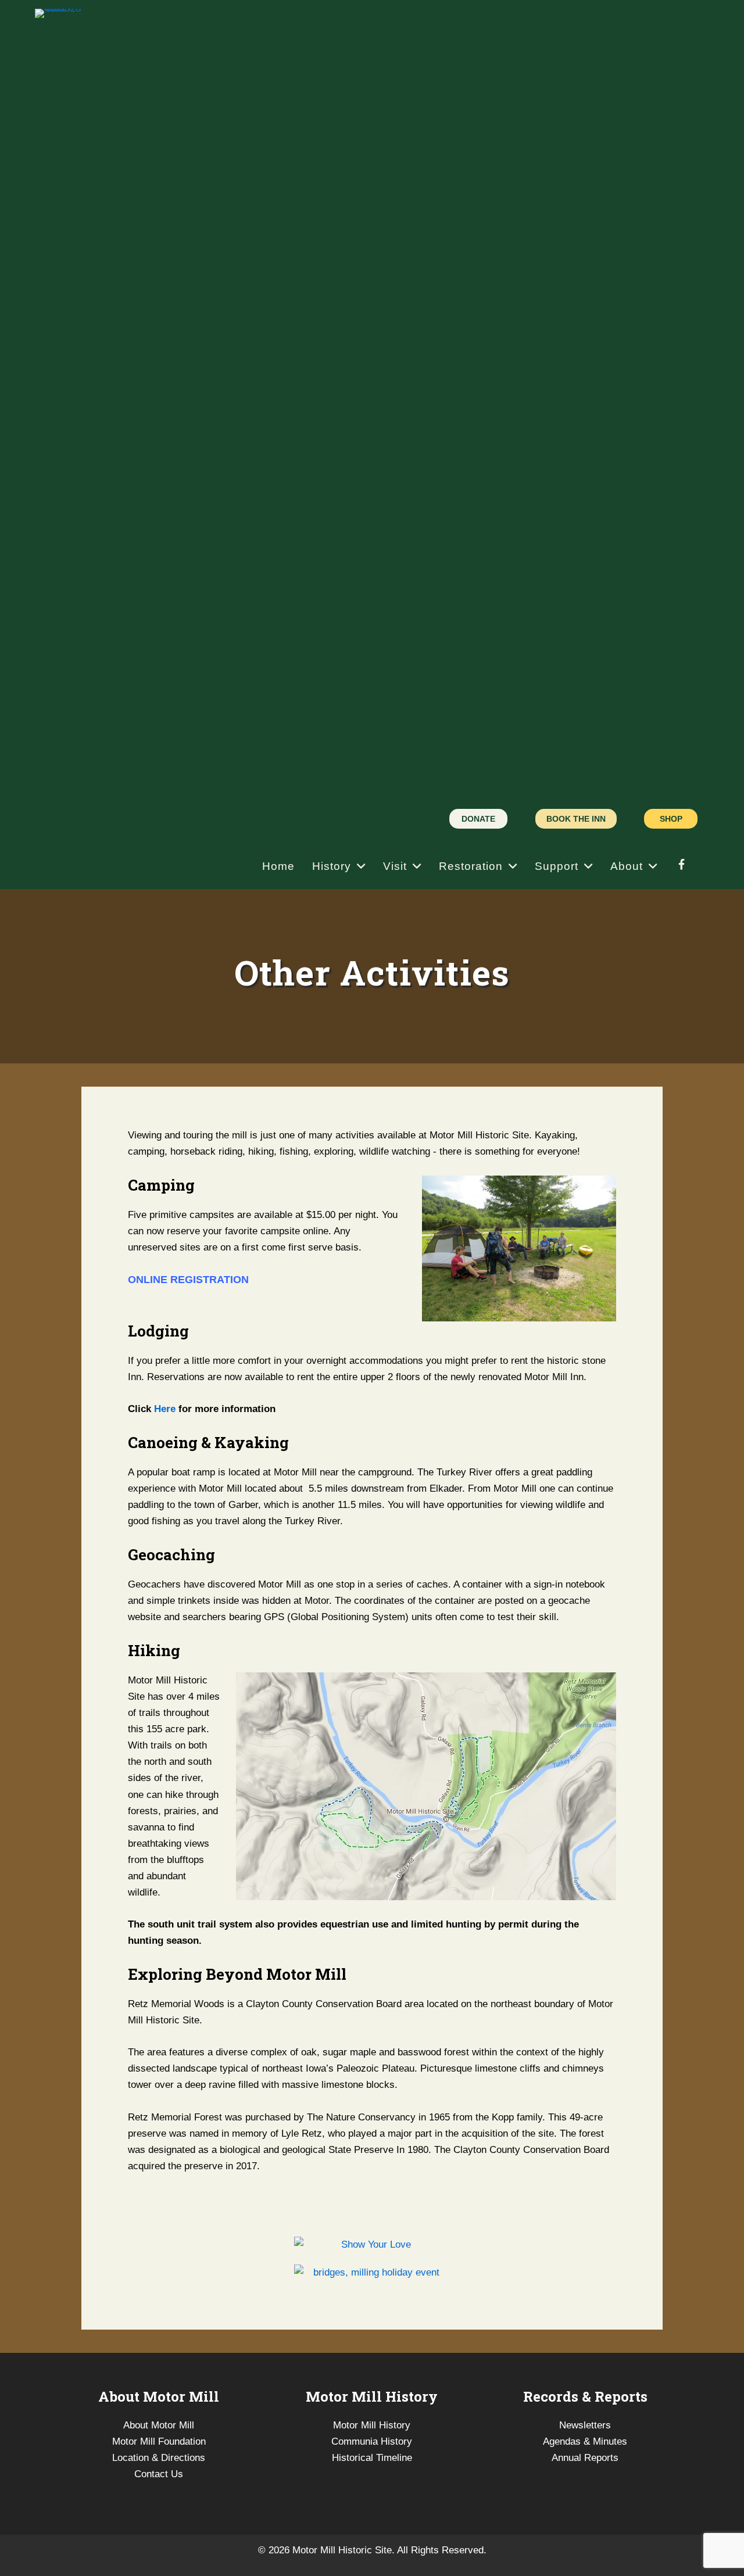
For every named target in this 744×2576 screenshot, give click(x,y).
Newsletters (585, 2425)
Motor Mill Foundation (159, 2441)
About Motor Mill (159, 2425)
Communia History (372, 2441)
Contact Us (159, 2474)
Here (165, 1409)
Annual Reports (585, 2458)
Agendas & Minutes (585, 2441)
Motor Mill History (372, 2425)
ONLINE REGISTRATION (188, 1280)
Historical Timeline (372, 2458)
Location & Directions (159, 2458)
